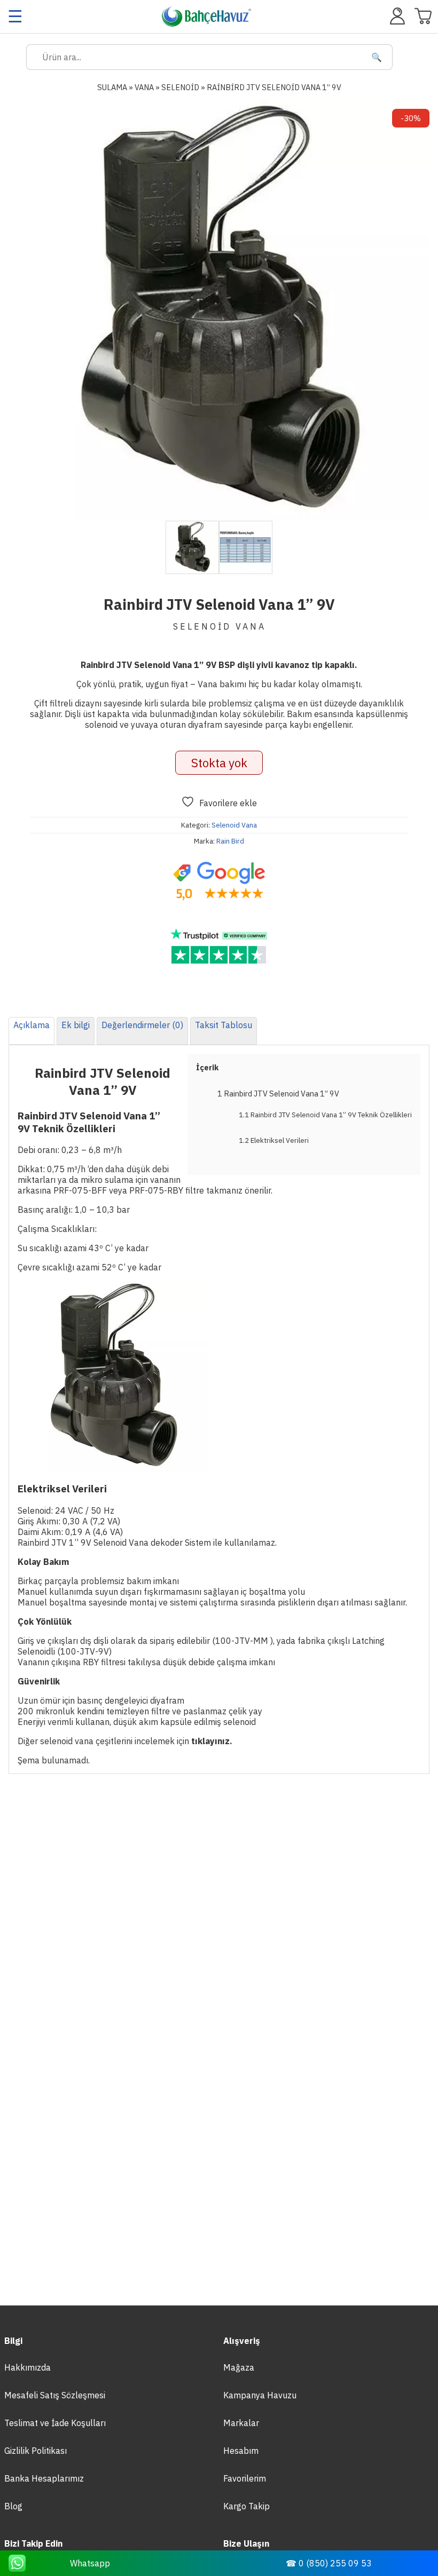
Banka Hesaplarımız (44, 2478)
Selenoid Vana (234, 825)
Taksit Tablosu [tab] (224, 1025)
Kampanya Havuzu (260, 2395)
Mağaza (239, 2367)
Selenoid (180, 87)
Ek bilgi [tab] (76, 1025)
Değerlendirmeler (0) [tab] (142, 1025)
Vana (144, 87)
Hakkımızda (28, 2367)
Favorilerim (245, 2478)
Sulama (112, 87)
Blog (13, 2506)
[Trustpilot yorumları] (219, 947)
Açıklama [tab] (32, 1025)
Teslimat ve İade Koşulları (55, 2423)
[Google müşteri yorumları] (219, 881)
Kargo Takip (247, 2506)
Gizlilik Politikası (36, 2451)
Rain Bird (230, 841)
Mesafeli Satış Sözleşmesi (55, 2395)
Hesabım (241, 2451)
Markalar (241, 2423)
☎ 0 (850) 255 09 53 (329, 2563)
